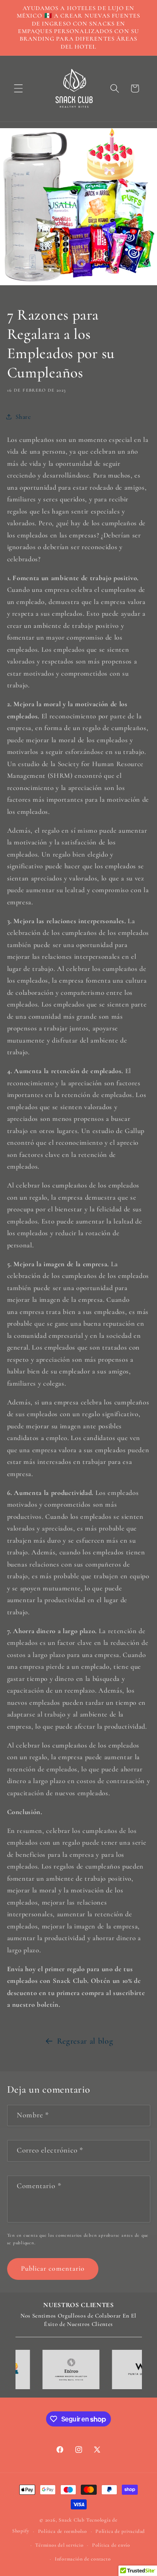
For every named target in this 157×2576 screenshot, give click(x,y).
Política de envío (111, 2545)
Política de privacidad (120, 2531)
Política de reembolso (63, 2531)
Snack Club (72, 2520)
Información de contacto (83, 2559)
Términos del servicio (59, 2545)
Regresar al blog (85, 2041)
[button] (18, 88)
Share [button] (23, 417)
